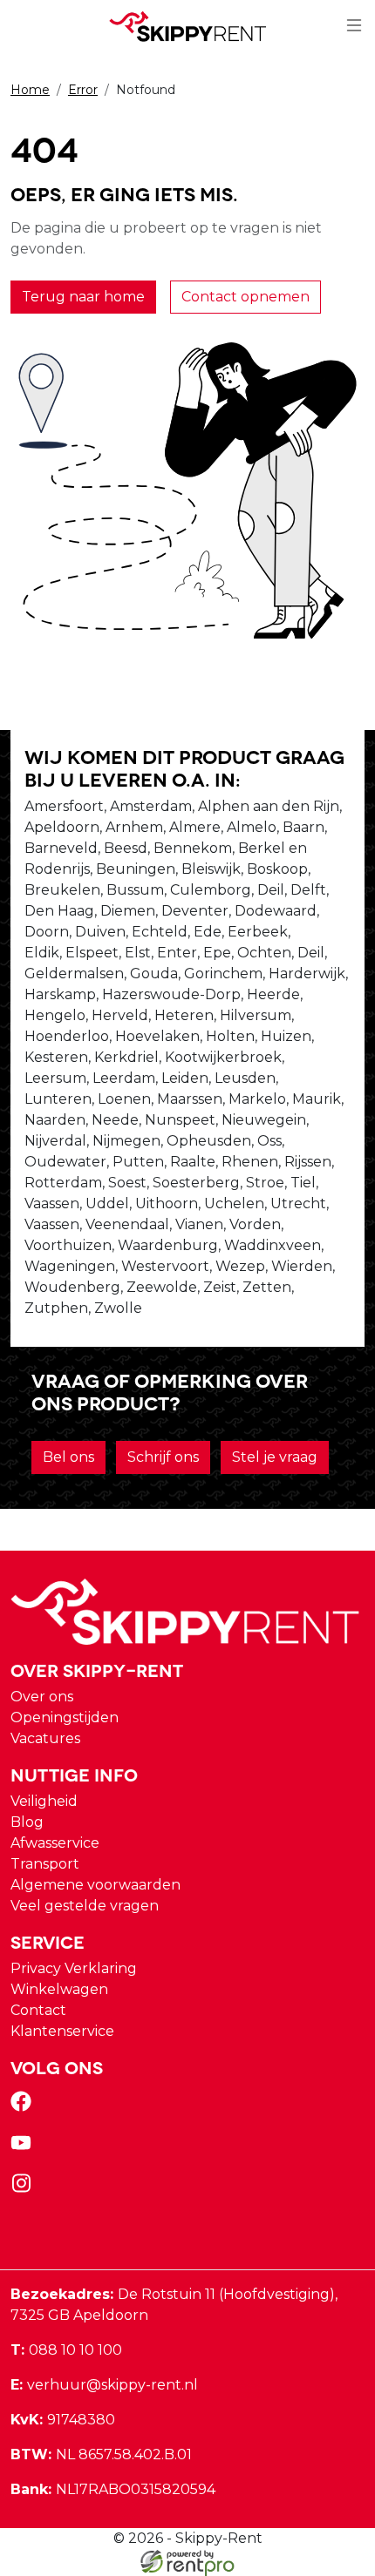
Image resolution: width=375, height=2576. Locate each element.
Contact (38, 2010)
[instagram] (24, 2189)
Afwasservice (55, 1843)
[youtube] (24, 2148)
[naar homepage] (187, 27)
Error (83, 90)
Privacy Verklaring (74, 1968)
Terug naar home (83, 297)
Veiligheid (44, 1801)
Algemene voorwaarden (95, 1885)
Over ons (42, 1697)
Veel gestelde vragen (85, 1906)
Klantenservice (62, 2031)
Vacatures (45, 1738)
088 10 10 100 (66, 2350)
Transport (45, 1864)
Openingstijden (65, 1717)
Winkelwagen (59, 1989)
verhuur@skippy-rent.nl (104, 2385)
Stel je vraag (275, 1457)
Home (30, 90)
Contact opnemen (245, 297)
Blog (27, 1822)
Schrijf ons (163, 1457)
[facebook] (24, 2107)
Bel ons (68, 1457)
